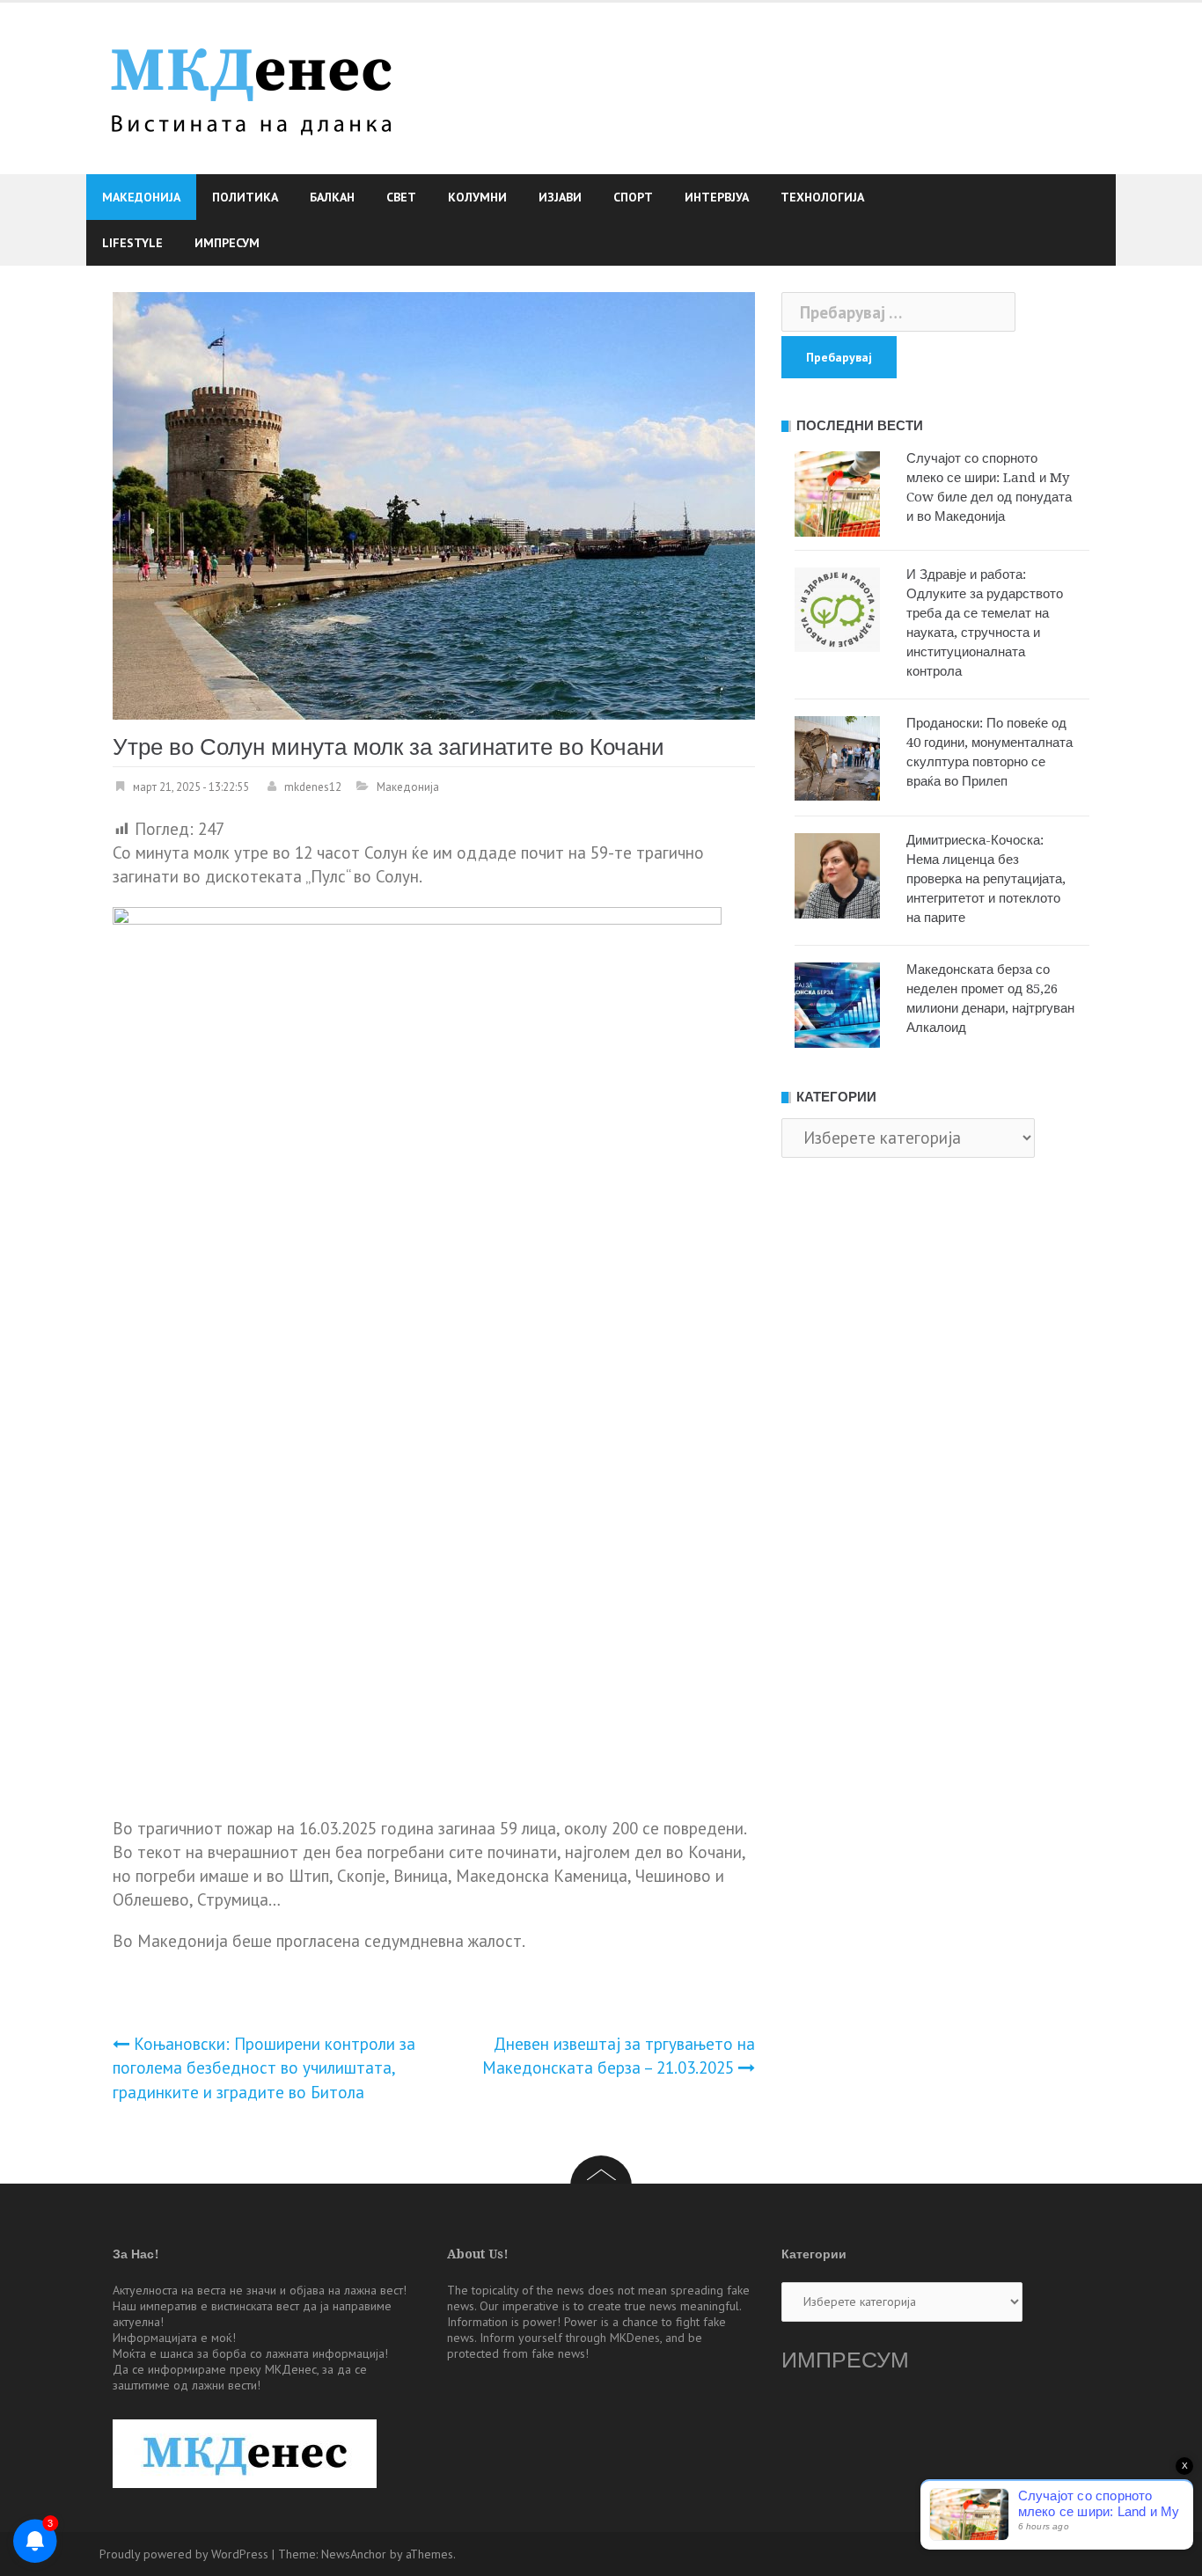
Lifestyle (132, 243)
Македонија (141, 197)
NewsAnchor (354, 2554)
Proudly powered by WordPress (184, 2554)
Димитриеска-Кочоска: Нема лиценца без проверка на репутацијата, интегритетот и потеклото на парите (986, 879)
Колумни (477, 197)
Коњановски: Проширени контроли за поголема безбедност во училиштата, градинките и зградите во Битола (264, 2067)
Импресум (227, 243)
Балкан (332, 197)
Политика (245, 197)
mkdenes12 (313, 787)
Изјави (560, 197)
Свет (401, 197)
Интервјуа (717, 197)
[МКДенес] (251, 86)
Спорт (633, 197)
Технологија (822, 197)
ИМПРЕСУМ (845, 2360)
